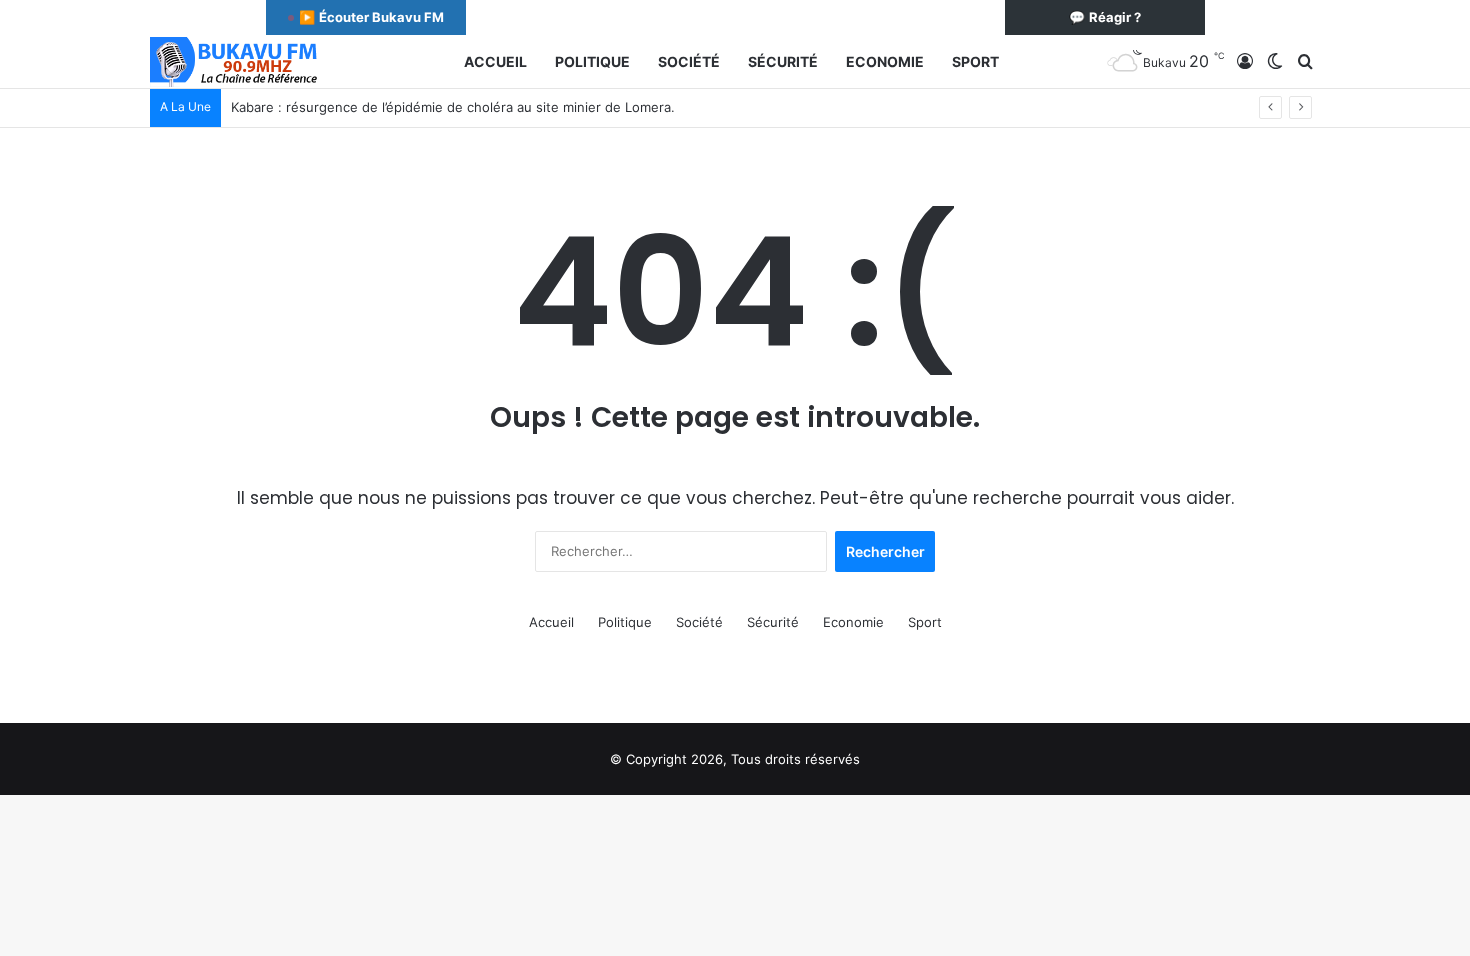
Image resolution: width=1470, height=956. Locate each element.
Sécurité (783, 61)
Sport (975, 61)
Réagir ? (1105, 17)
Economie (885, 61)
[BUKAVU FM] (235, 62)
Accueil (495, 61)
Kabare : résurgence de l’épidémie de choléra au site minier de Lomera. (453, 107)
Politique (592, 61)
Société (689, 61)
